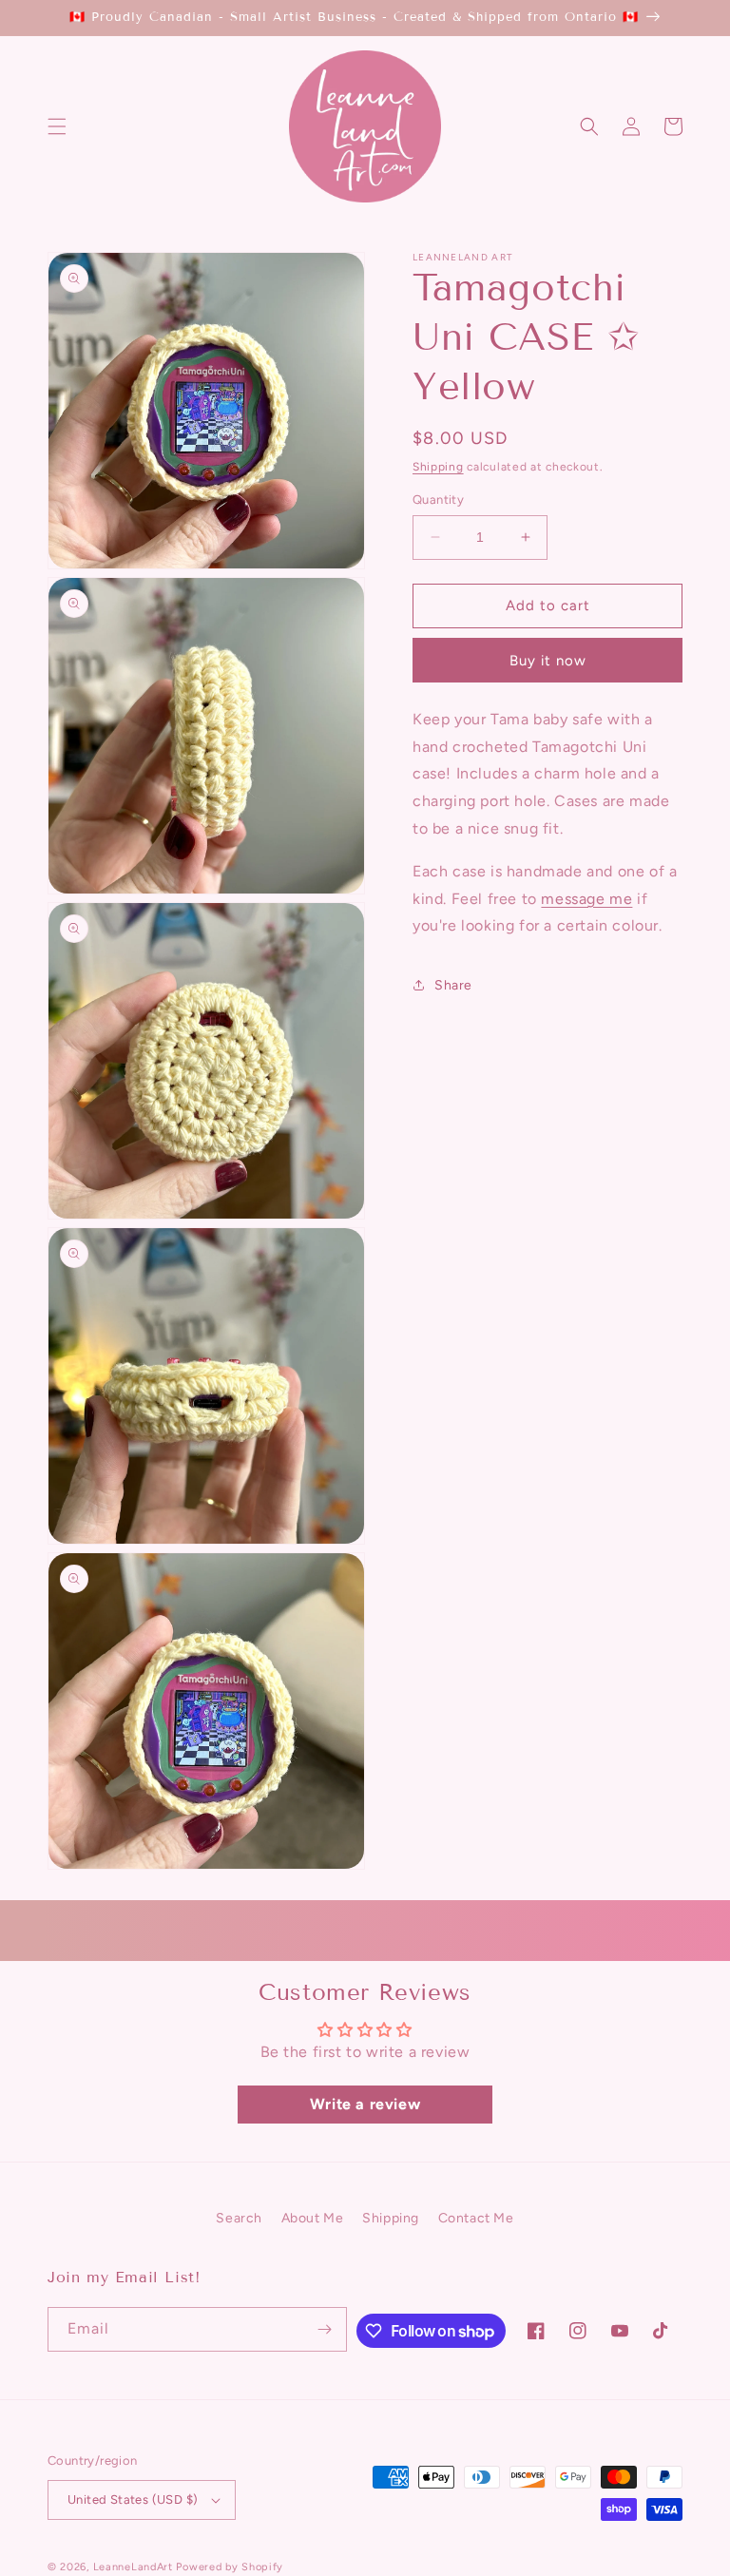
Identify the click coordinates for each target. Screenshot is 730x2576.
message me (586, 899)
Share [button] (453, 985)
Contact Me (476, 2218)
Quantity (438, 500)
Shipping (438, 467)
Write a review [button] (365, 2104)
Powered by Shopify (230, 2567)
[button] (57, 126)
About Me (313, 2218)
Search (239, 2218)
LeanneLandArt (133, 2567)
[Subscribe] (325, 2329)
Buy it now (548, 661)
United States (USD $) (133, 2499)
